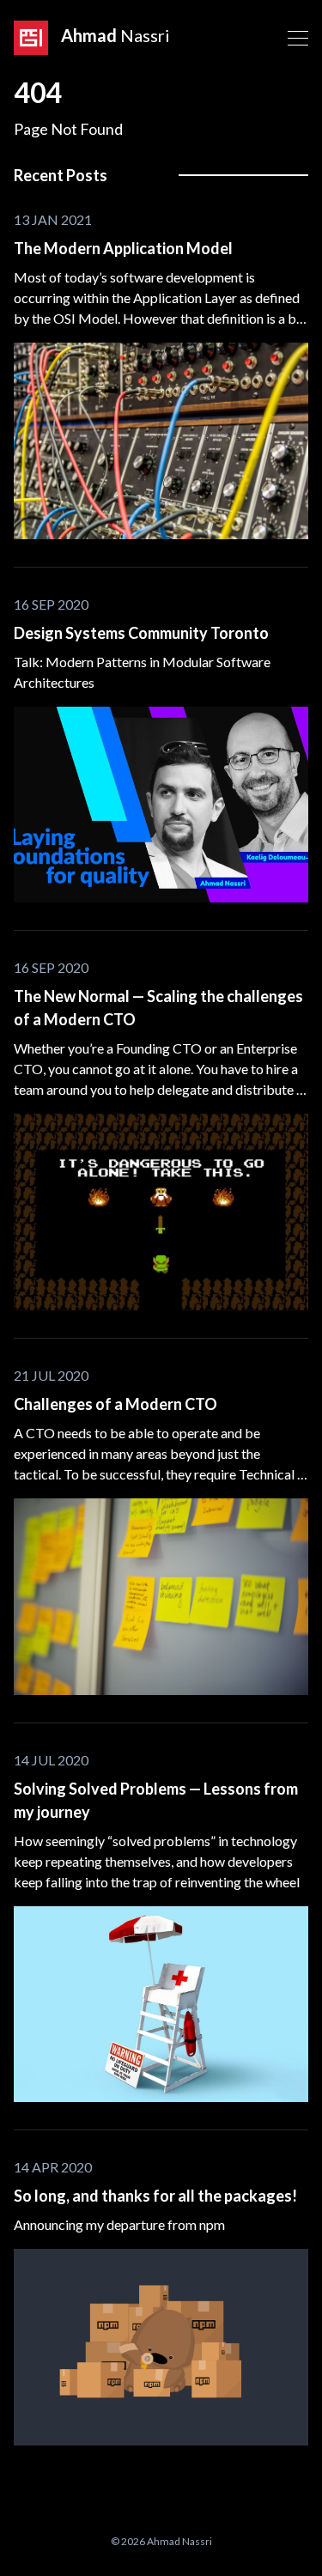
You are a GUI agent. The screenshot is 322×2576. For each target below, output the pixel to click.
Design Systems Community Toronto (141, 633)
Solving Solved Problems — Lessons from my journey (156, 1800)
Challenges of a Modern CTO (115, 1404)
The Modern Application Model (123, 248)
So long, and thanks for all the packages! (155, 2196)
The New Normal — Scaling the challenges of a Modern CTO (158, 1008)
